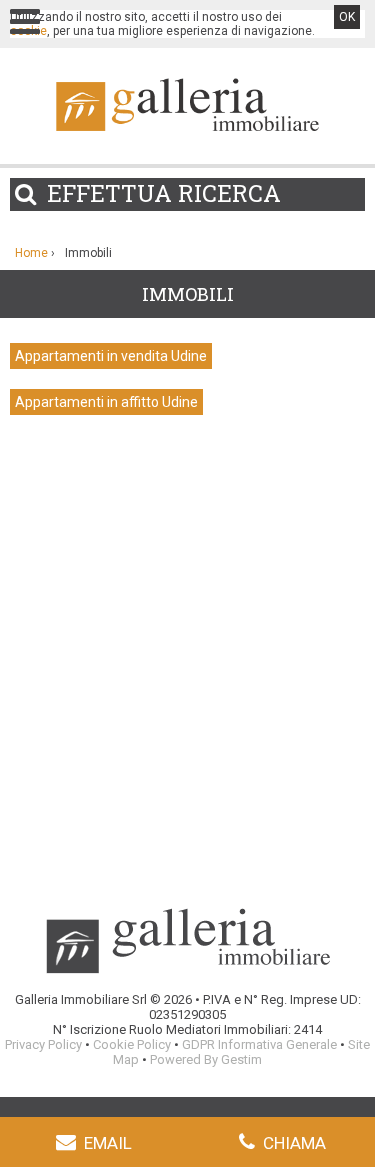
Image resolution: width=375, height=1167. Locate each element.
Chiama (294, 1143)
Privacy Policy (43, 1044)
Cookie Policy (132, 1044)
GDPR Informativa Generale (259, 1044)
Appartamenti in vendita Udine (111, 356)
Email (108, 1143)
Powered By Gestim (206, 1059)
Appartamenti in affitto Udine (106, 402)
